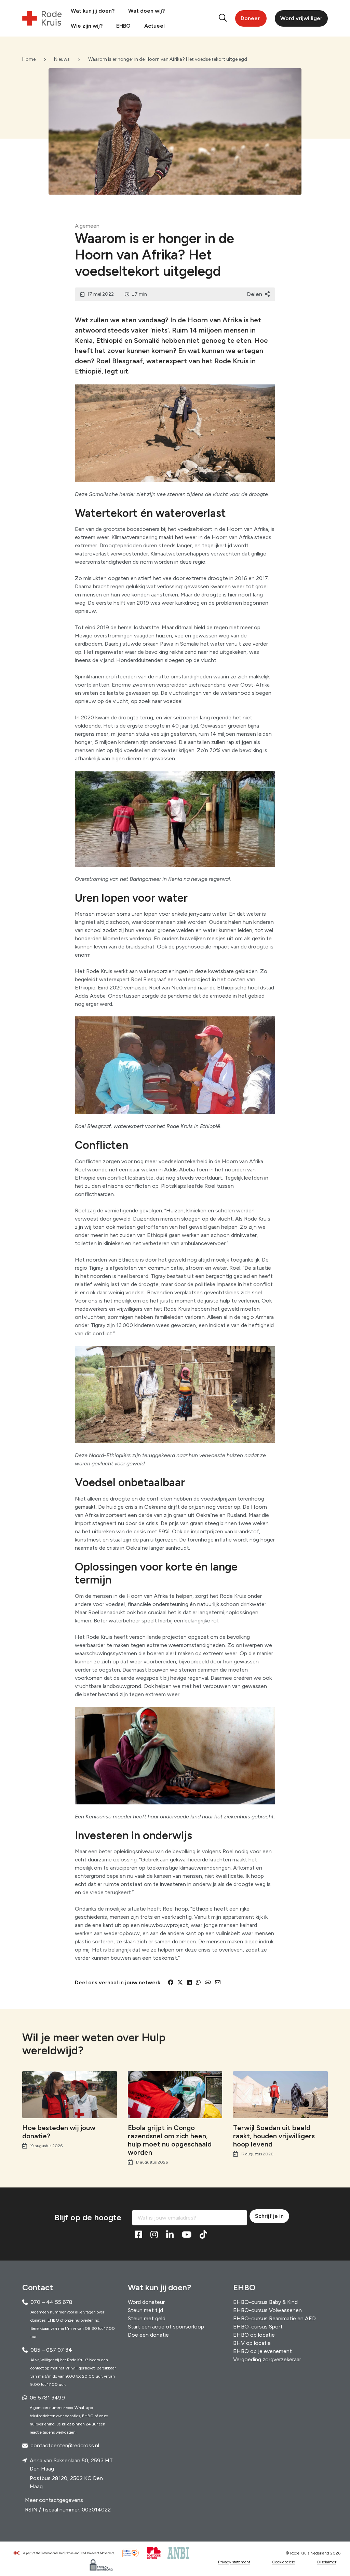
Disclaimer (327, 2562)
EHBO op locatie (254, 2334)
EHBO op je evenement (262, 2351)
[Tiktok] (203, 2235)
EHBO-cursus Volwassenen (267, 2310)
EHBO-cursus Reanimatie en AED (274, 2318)
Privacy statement (234, 2562)
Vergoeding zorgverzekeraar (267, 2359)
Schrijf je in (269, 2216)
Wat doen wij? (146, 11)
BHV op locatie (252, 2343)
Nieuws (62, 59)
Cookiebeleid (284, 2562)
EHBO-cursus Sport (258, 2326)
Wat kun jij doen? (93, 11)
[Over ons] (67, 2553)
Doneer (250, 18)
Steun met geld (147, 2318)
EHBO (123, 26)
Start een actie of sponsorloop (166, 2326)
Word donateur (146, 2302)
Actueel (154, 26)
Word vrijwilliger (301, 18)
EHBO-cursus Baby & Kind (265, 2302)
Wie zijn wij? (87, 26)
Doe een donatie (148, 2334)
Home (29, 59)
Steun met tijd (145, 2310)
